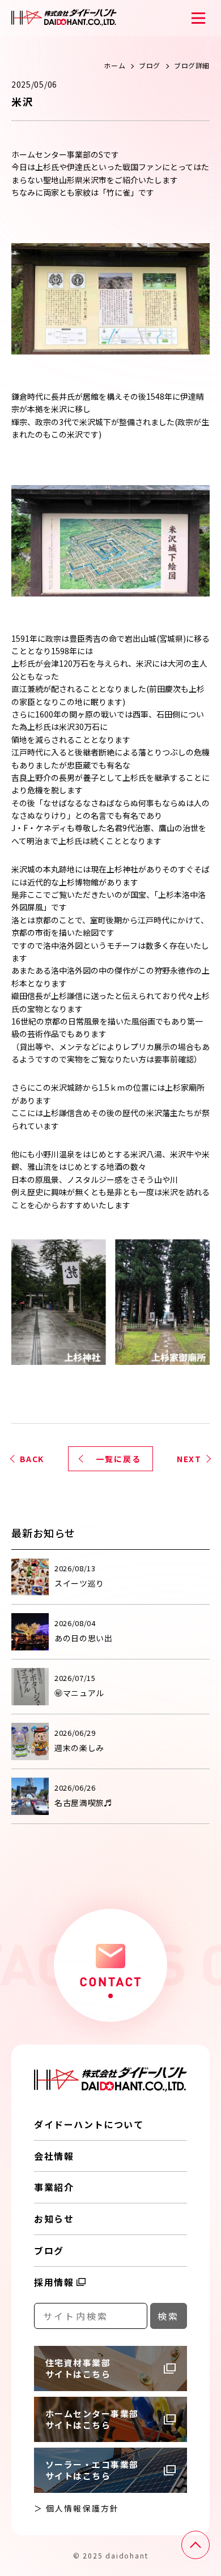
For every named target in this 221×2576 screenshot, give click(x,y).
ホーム (114, 65)
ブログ (150, 65)
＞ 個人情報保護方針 (76, 2508)
